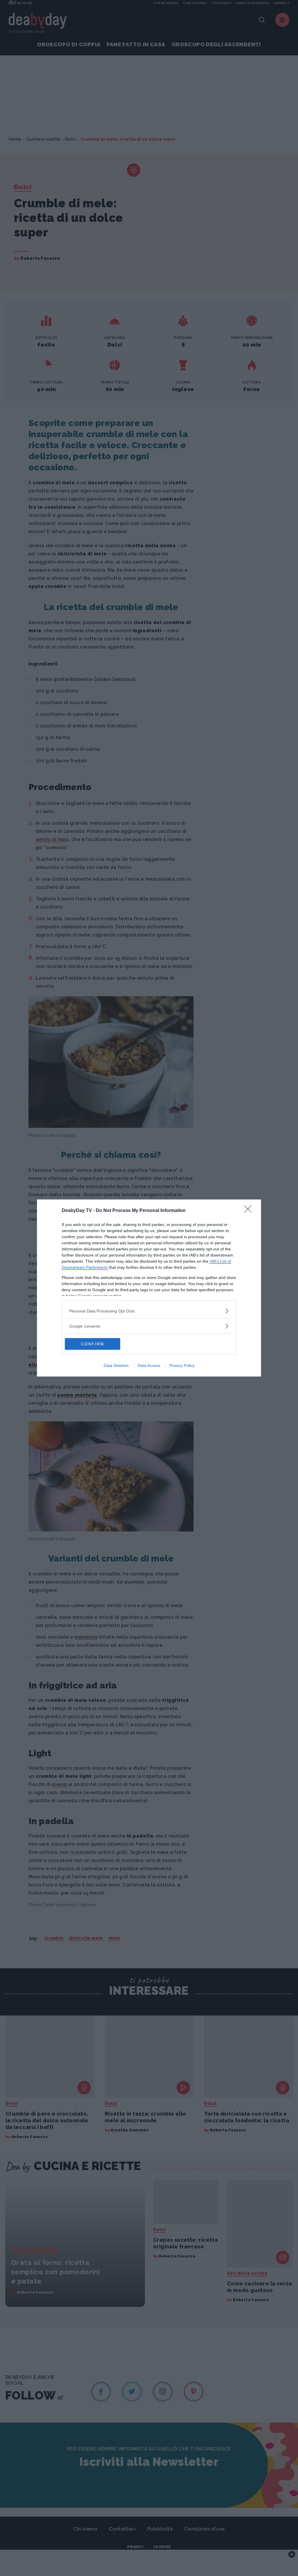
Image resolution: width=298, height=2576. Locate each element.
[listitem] (149, 1311)
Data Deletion (116, 1365)
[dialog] (149, 1288)
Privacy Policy (182, 1365)
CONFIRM (93, 1344)
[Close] (250, 1211)
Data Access (149, 1365)
